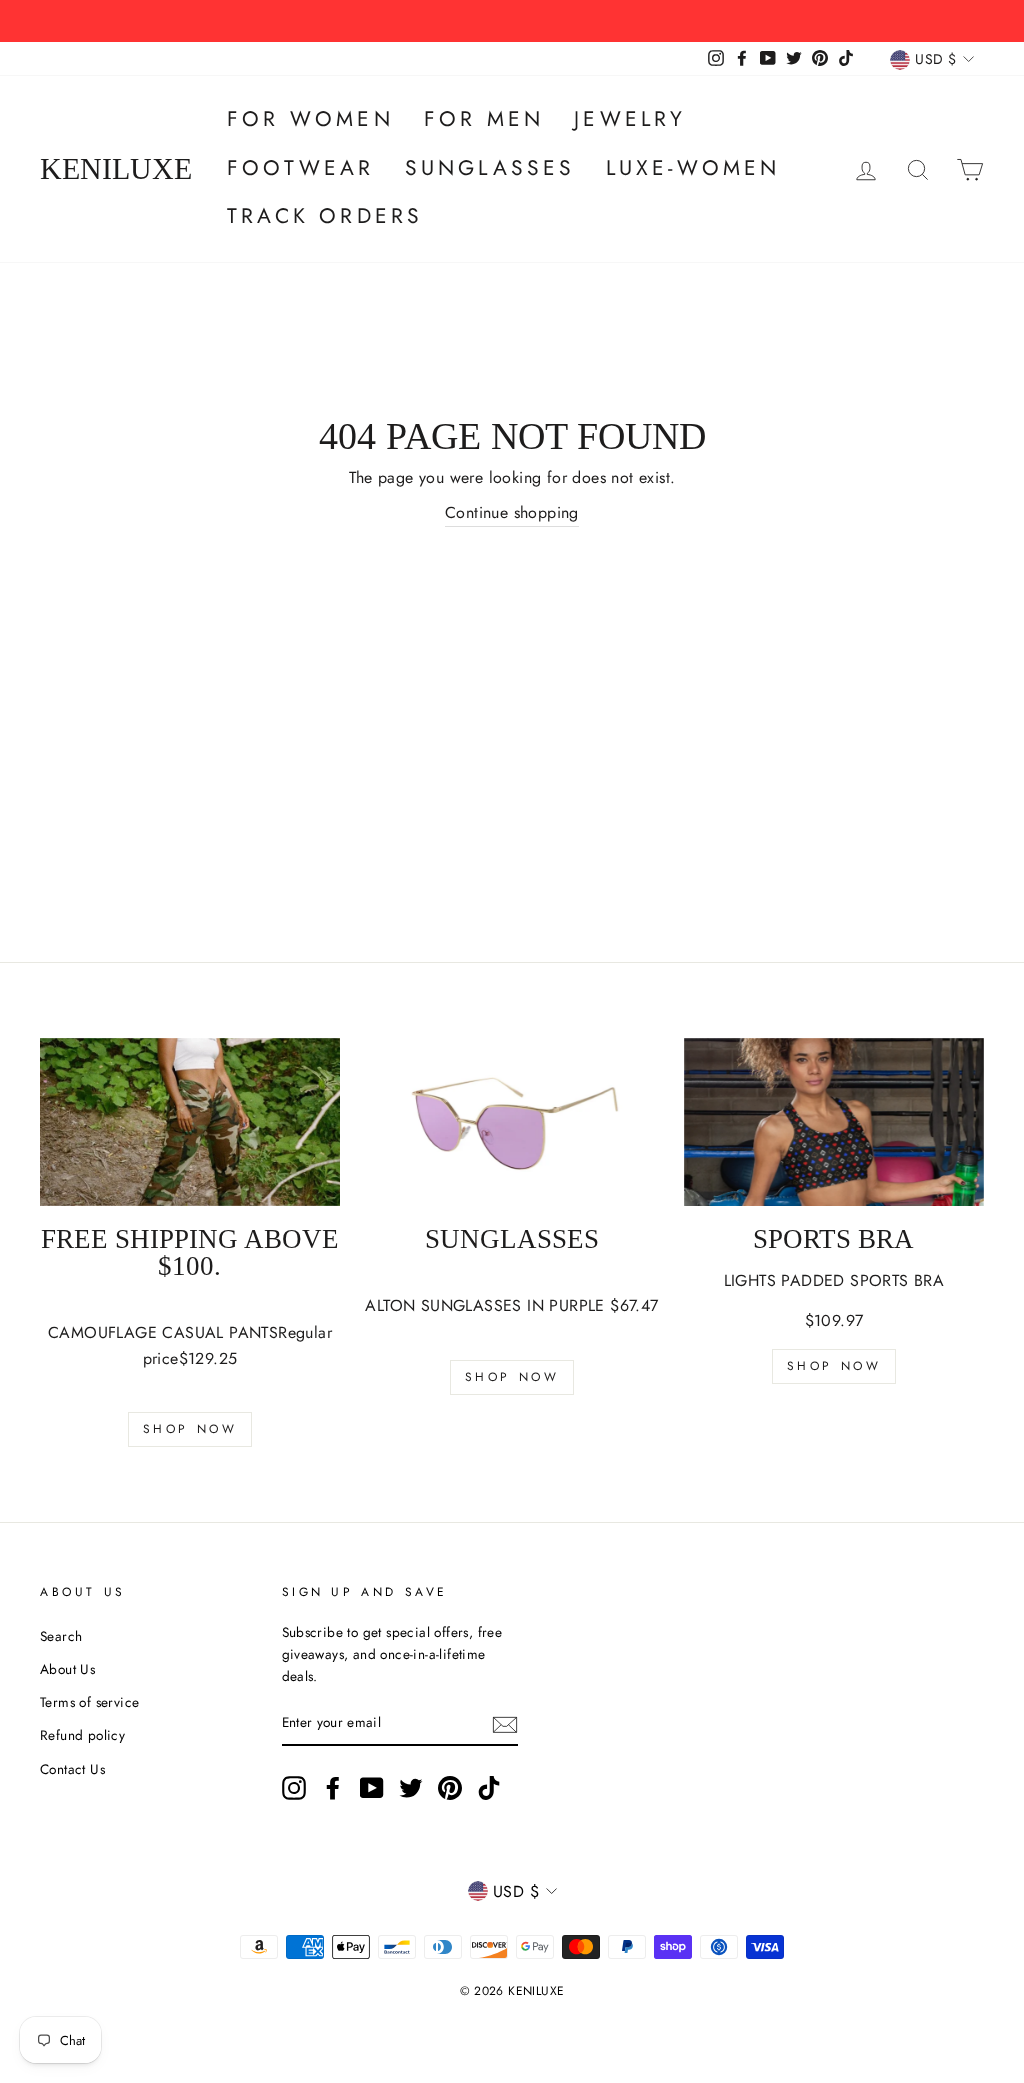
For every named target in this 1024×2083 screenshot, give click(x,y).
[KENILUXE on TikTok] (489, 1788)
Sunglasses (490, 168)
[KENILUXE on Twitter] (411, 1788)
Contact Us (72, 1769)
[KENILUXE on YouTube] (372, 1788)
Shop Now (190, 1429)
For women (310, 119)
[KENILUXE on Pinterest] (450, 1788)
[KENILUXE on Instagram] (294, 1788)
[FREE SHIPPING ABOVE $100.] (190, 1122)
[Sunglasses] (512, 1122)
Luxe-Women (693, 168)
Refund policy (82, 1735)
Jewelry (630, 119)
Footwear (301, 168)
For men (484, 119)
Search (61, 1636)
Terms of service (89, 1702)
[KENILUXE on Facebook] (333, 1788)
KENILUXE (116, 169)
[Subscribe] (505, 1724)
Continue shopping (512, 512)
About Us (67, 1669)
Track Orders (325, 216)
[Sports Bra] (834, 1122)
